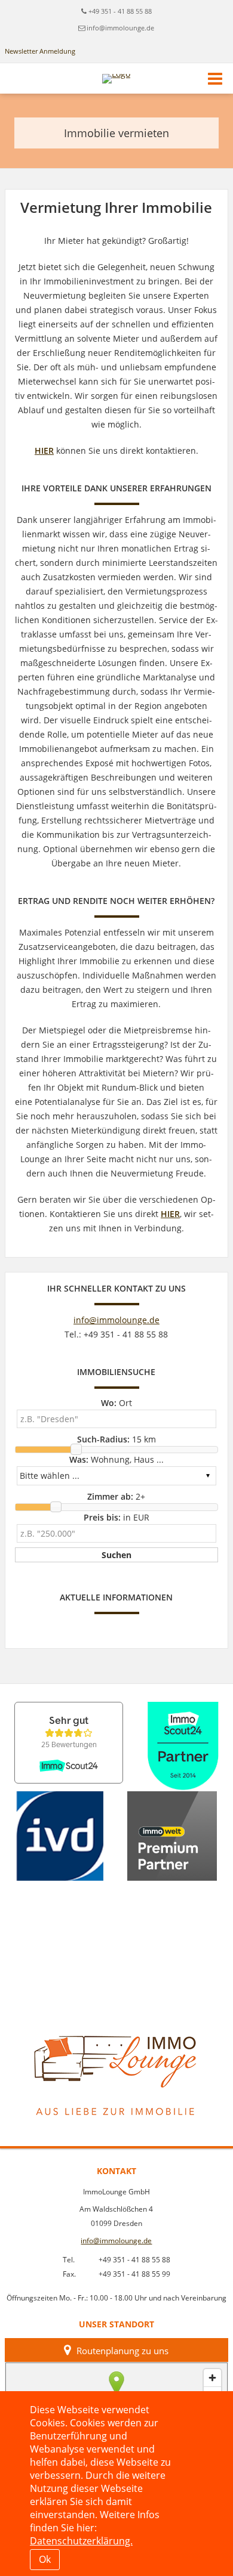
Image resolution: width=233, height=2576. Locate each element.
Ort (116, 1403)
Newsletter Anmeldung (40, 51)
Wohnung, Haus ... (116, 1459)
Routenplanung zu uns (122, 2351)
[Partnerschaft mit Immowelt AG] (172, 1836)
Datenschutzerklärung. (81, 2541)
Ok (45, 2559)
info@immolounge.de (120, 28)
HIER (44, 451)
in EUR (116, 1517)
